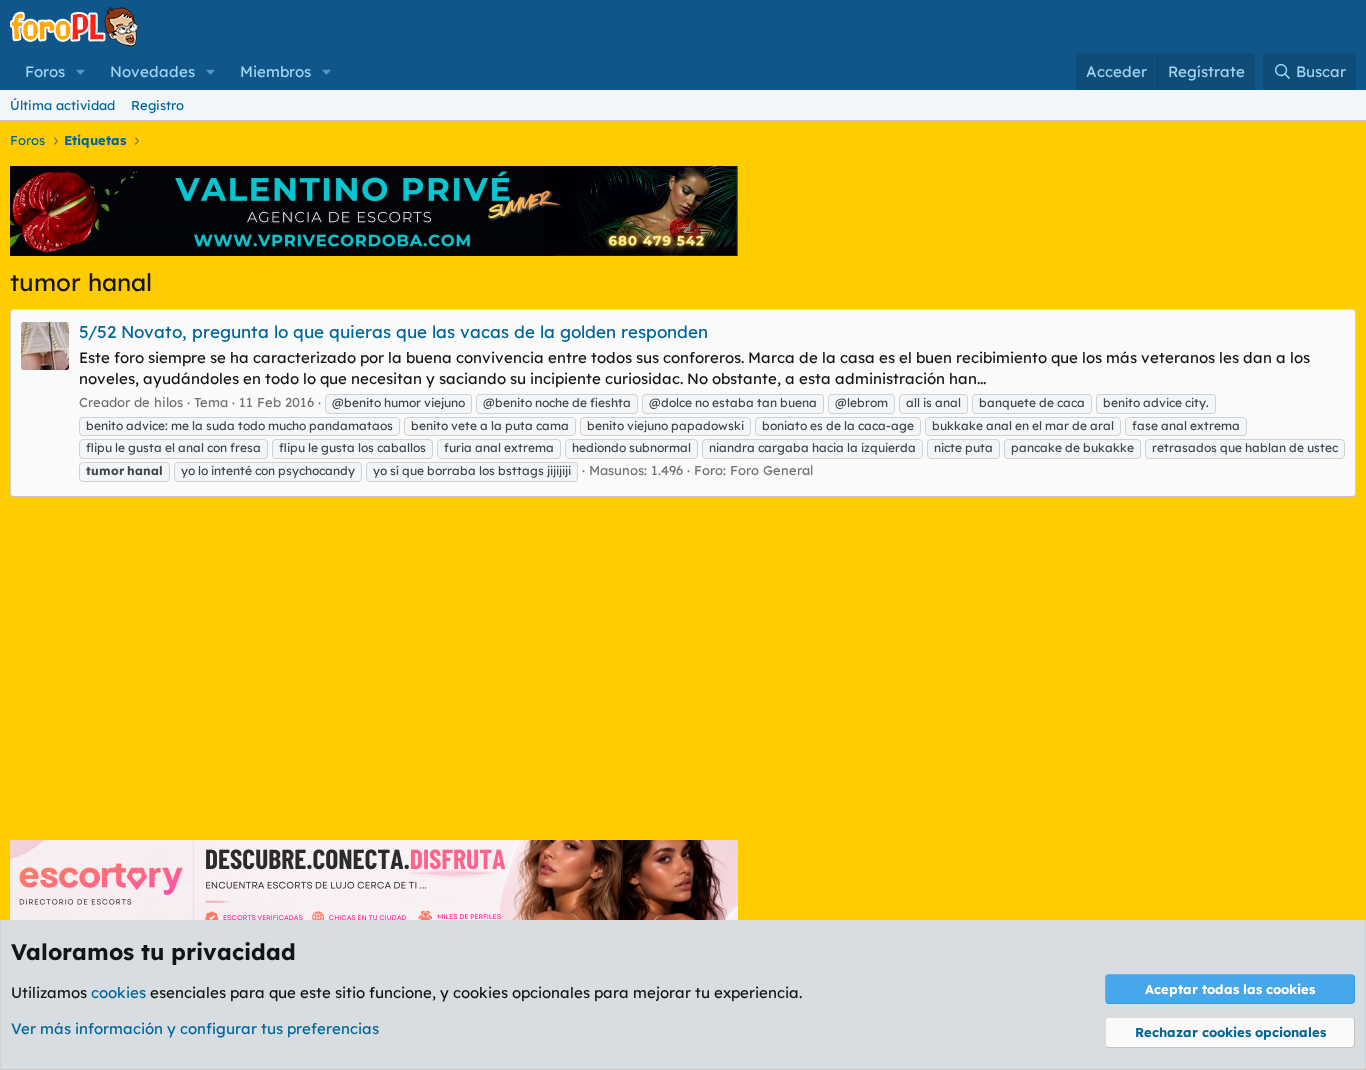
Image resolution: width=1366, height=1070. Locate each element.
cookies (118, 992)
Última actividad (62, 105)
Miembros (275, 71)
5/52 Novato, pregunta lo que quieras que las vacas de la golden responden (393, 331)
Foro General (771, 470)
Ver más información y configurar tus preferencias (195, 1028)
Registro (157, 105)
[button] (81, 71)
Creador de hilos (131, 402)
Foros (45, 71)
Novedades (152, 71)
